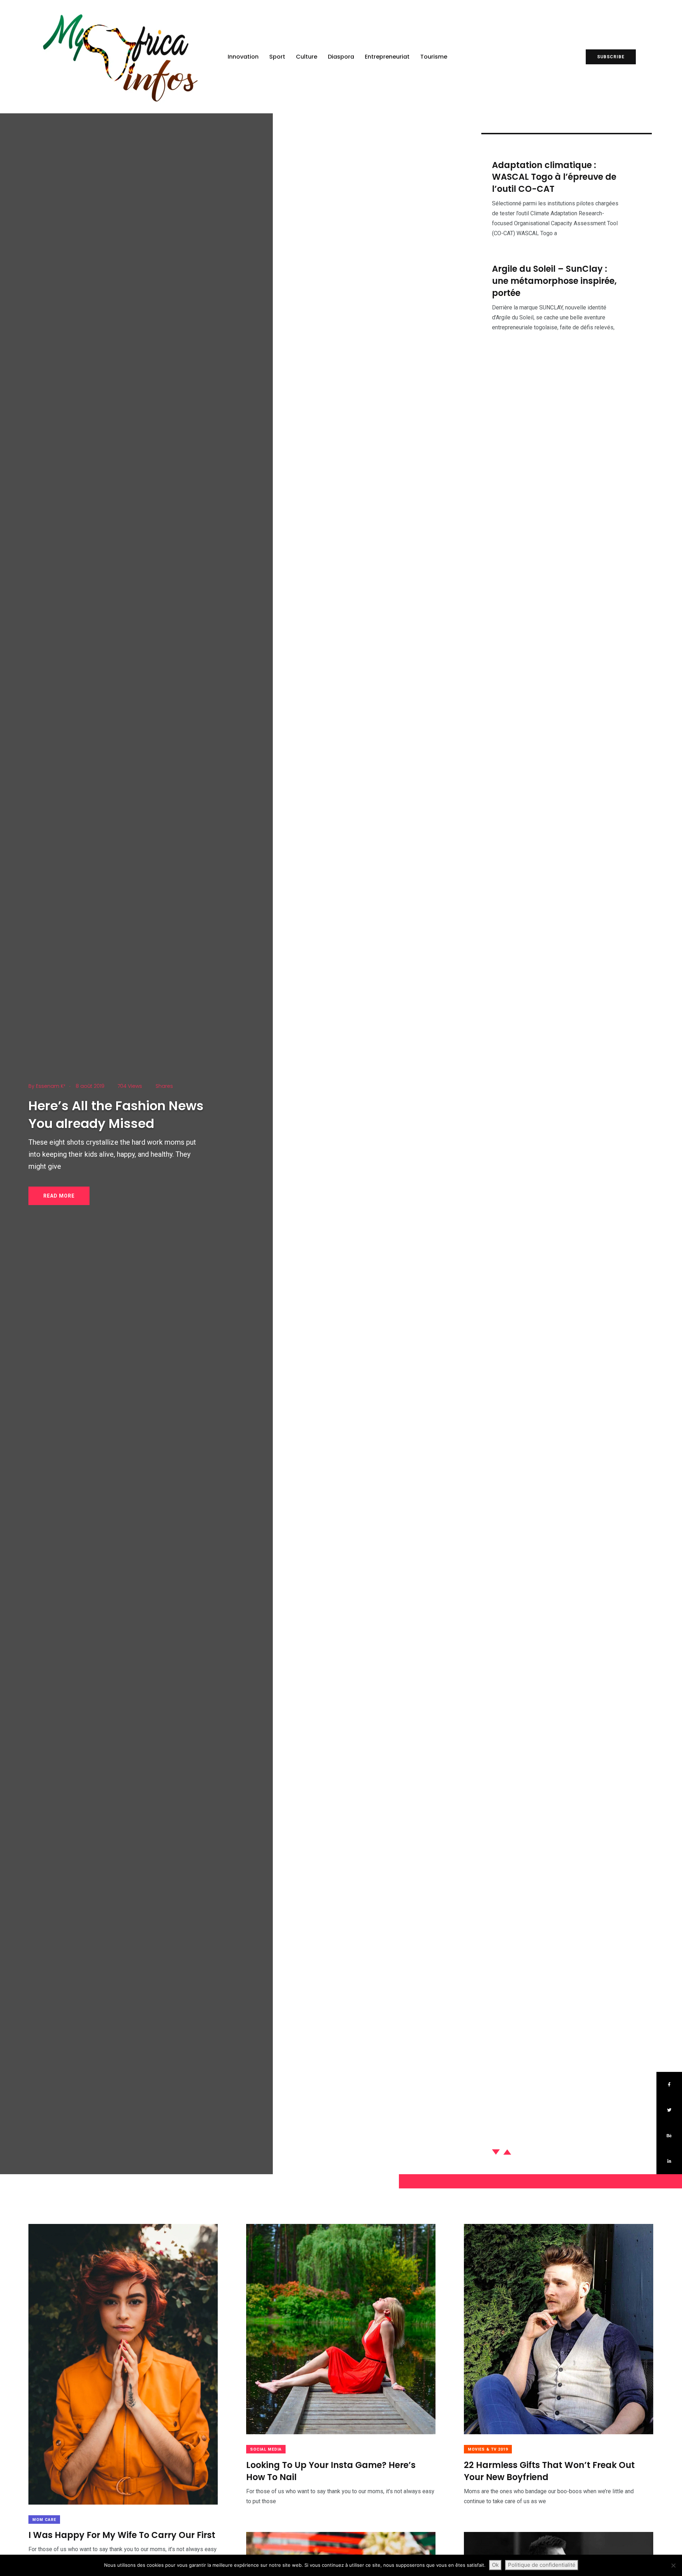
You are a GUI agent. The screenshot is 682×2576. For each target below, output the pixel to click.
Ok (495, 2565)
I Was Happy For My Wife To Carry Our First (122, 2535)
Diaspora (341, 57)
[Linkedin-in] (669, 2161)
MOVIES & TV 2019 (488, 2449)
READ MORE (59, 1196)
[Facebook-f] (669, 2085)
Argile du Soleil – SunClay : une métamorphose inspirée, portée (554, 281)
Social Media (266, 2449)
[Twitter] (669, 2110)
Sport (277, 57)
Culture (307, 57)
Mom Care (44, 2520)
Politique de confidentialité (542, 2565)
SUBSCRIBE (611, 57)
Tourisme (434, 57)
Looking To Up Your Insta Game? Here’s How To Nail (331, 2471)
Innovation (243, 57)
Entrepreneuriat (387, 57)
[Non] (673, 2565)
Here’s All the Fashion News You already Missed (116, 1115)
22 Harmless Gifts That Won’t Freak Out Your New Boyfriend (549, 2471)
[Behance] (669, 2136)
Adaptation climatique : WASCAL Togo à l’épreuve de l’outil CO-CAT (554, 177)
